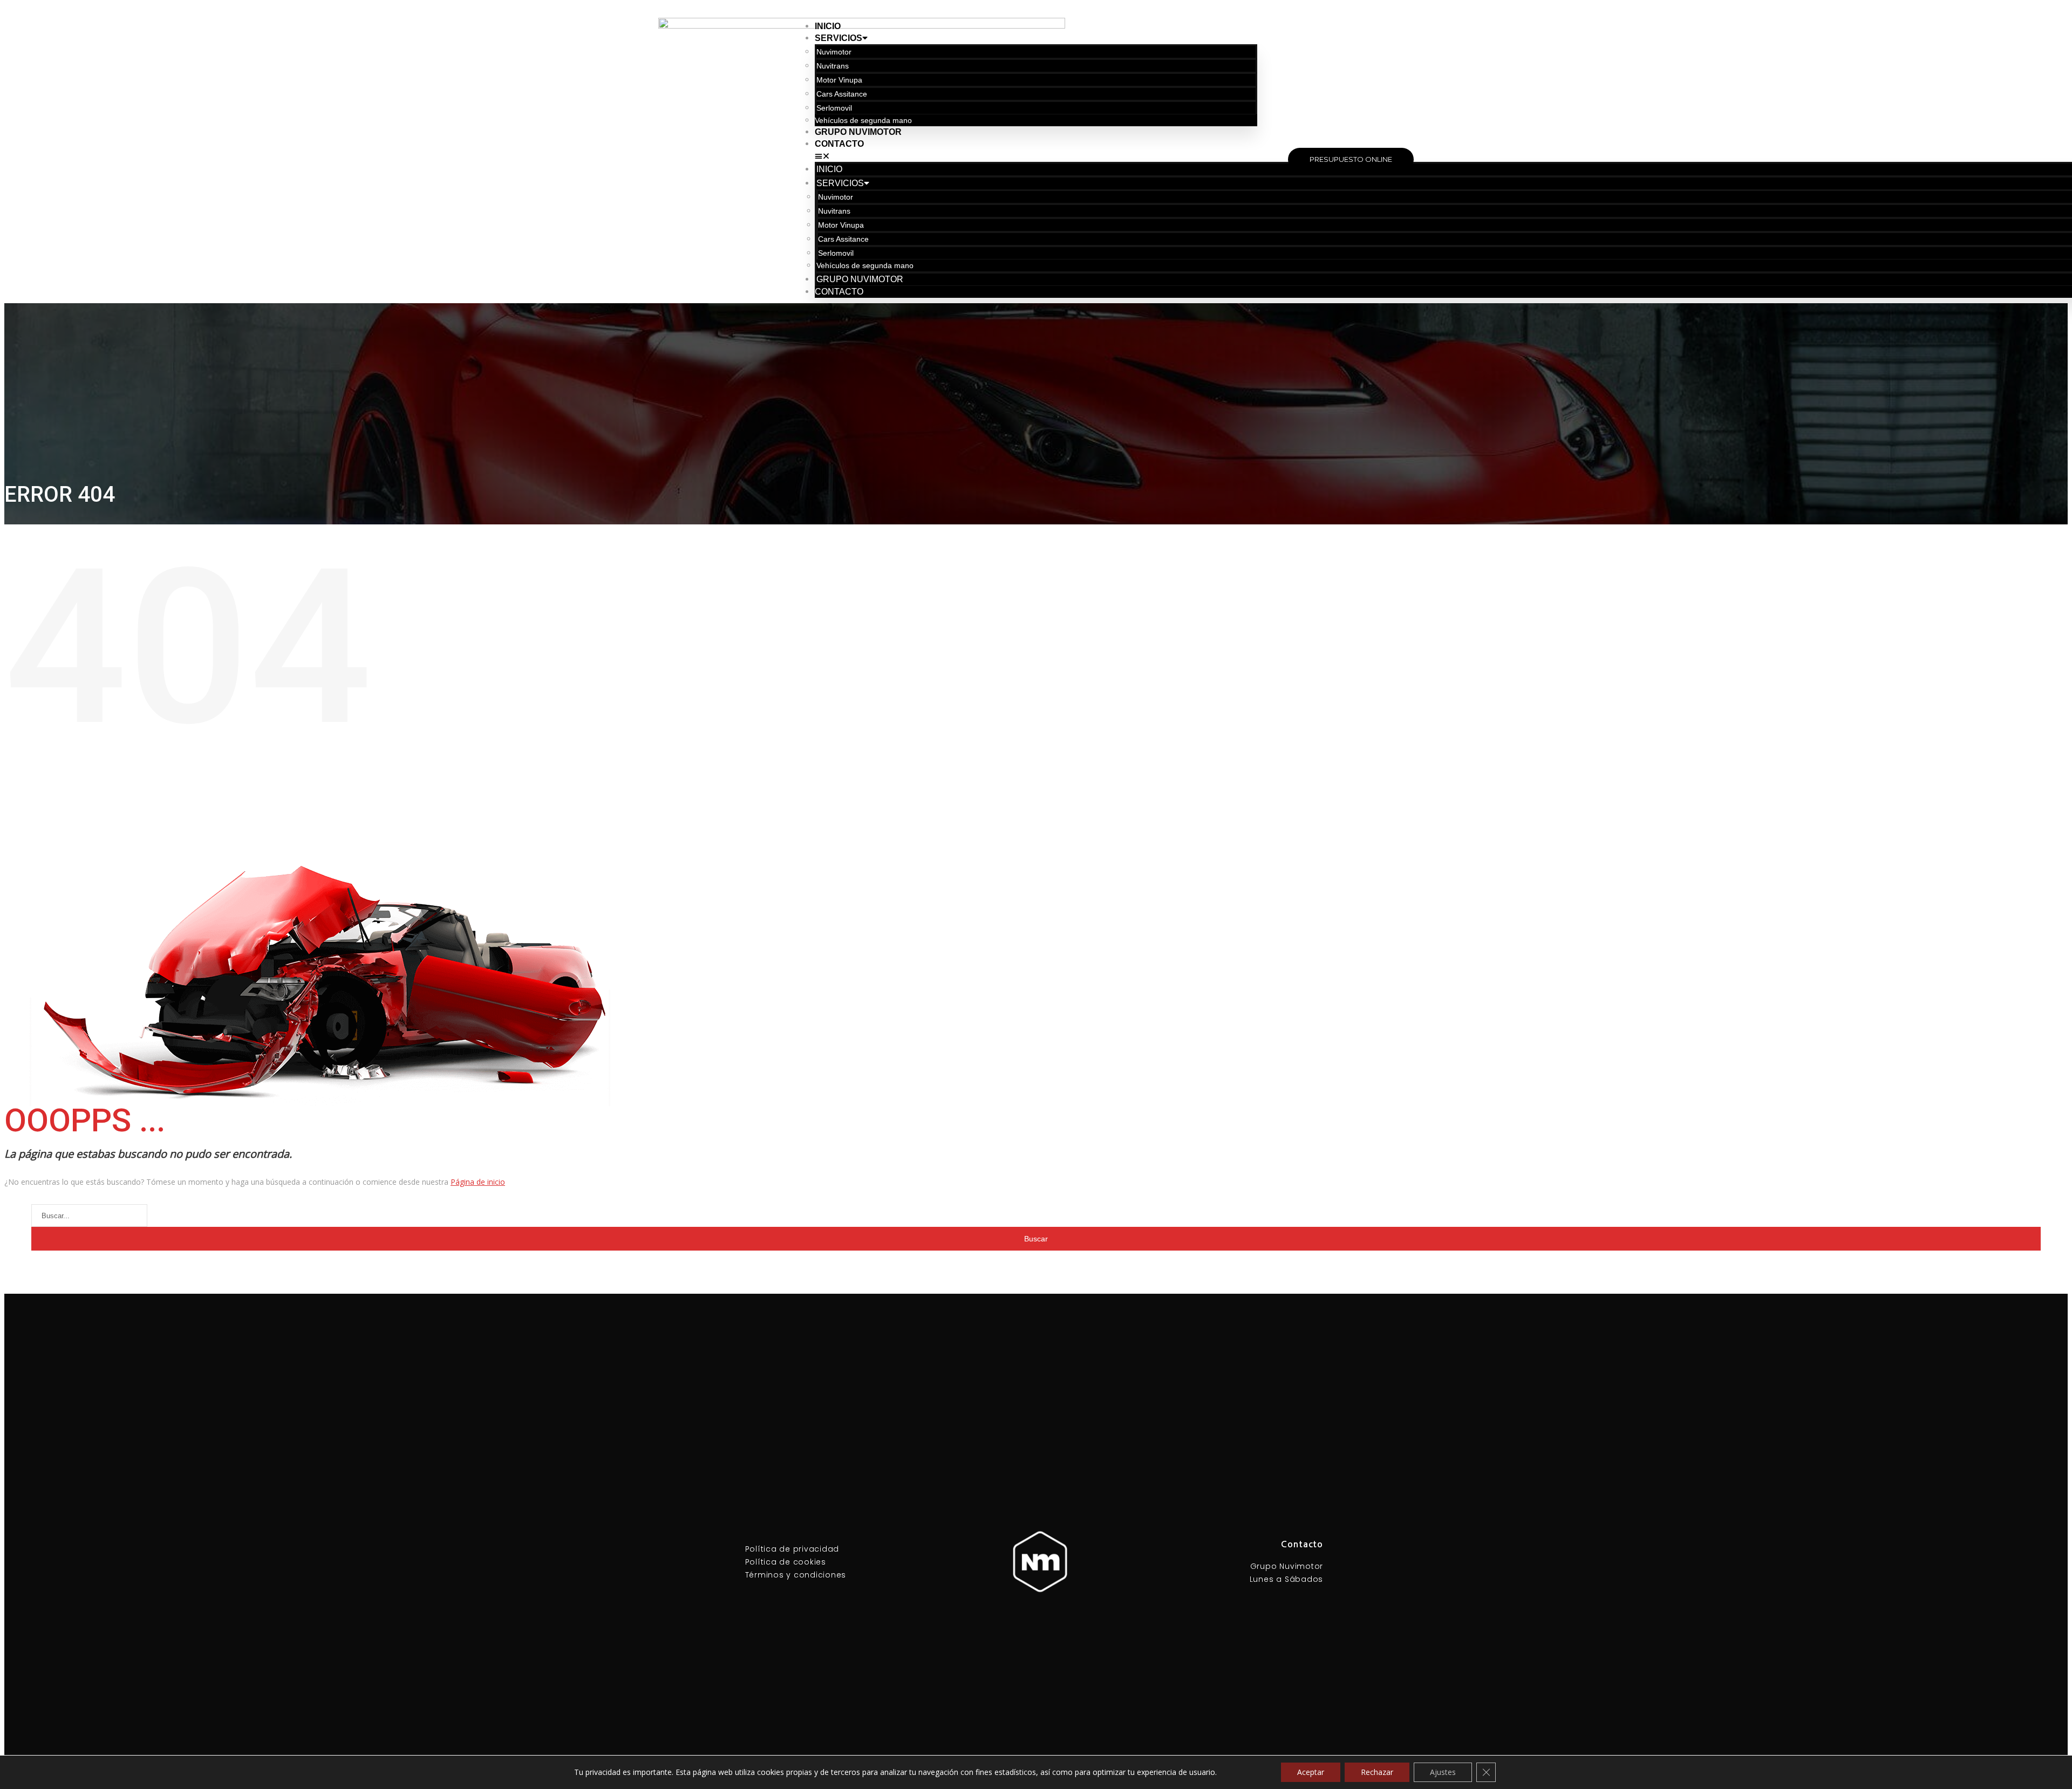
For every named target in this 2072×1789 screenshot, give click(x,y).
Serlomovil (834, 108)
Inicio (828, 26)
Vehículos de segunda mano (863, 120)
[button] (1036, 156)
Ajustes (1443, 1772)
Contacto (839, 144)
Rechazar (1377, 1772)
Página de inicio (478, 1182)
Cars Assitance (842, 94)
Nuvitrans (833, 66)
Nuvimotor (834, 52)
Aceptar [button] (1311, 1772)
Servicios (839, 38)
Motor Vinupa (839, 80)
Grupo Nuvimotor (858, 132)
